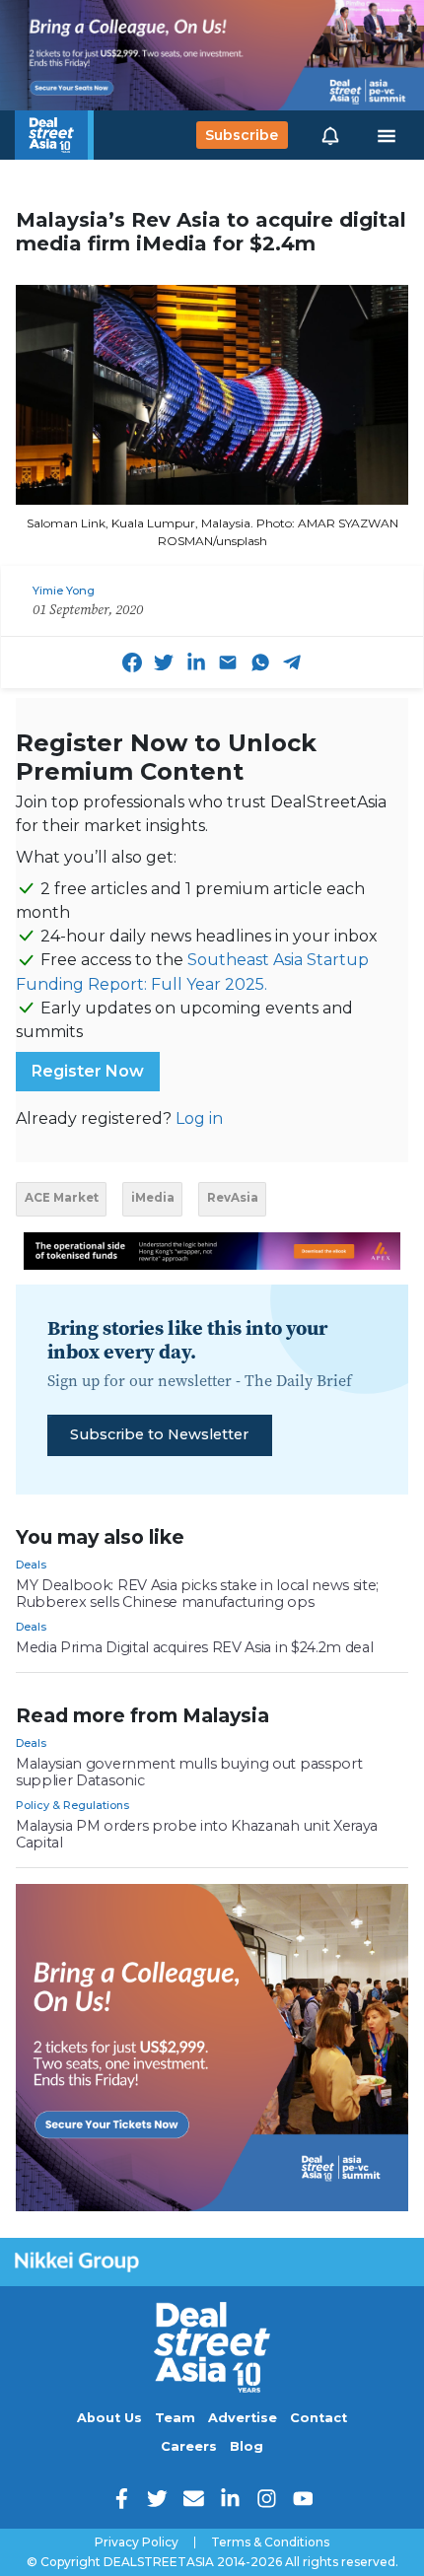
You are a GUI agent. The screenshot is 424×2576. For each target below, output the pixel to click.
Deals (31, 1565)
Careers (189, 2446)
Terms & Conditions (270, 2542)
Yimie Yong (64, 591)
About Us (109, 2418)
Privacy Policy (137, 2542)
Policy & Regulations (72, 1805)
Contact (318, 2418)
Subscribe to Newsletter (159, 1434)
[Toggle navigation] (387, 135)
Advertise (243, 2418)
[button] (330, 135)
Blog (247, 2446)
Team (175, 2418)
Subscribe (242, 135)
